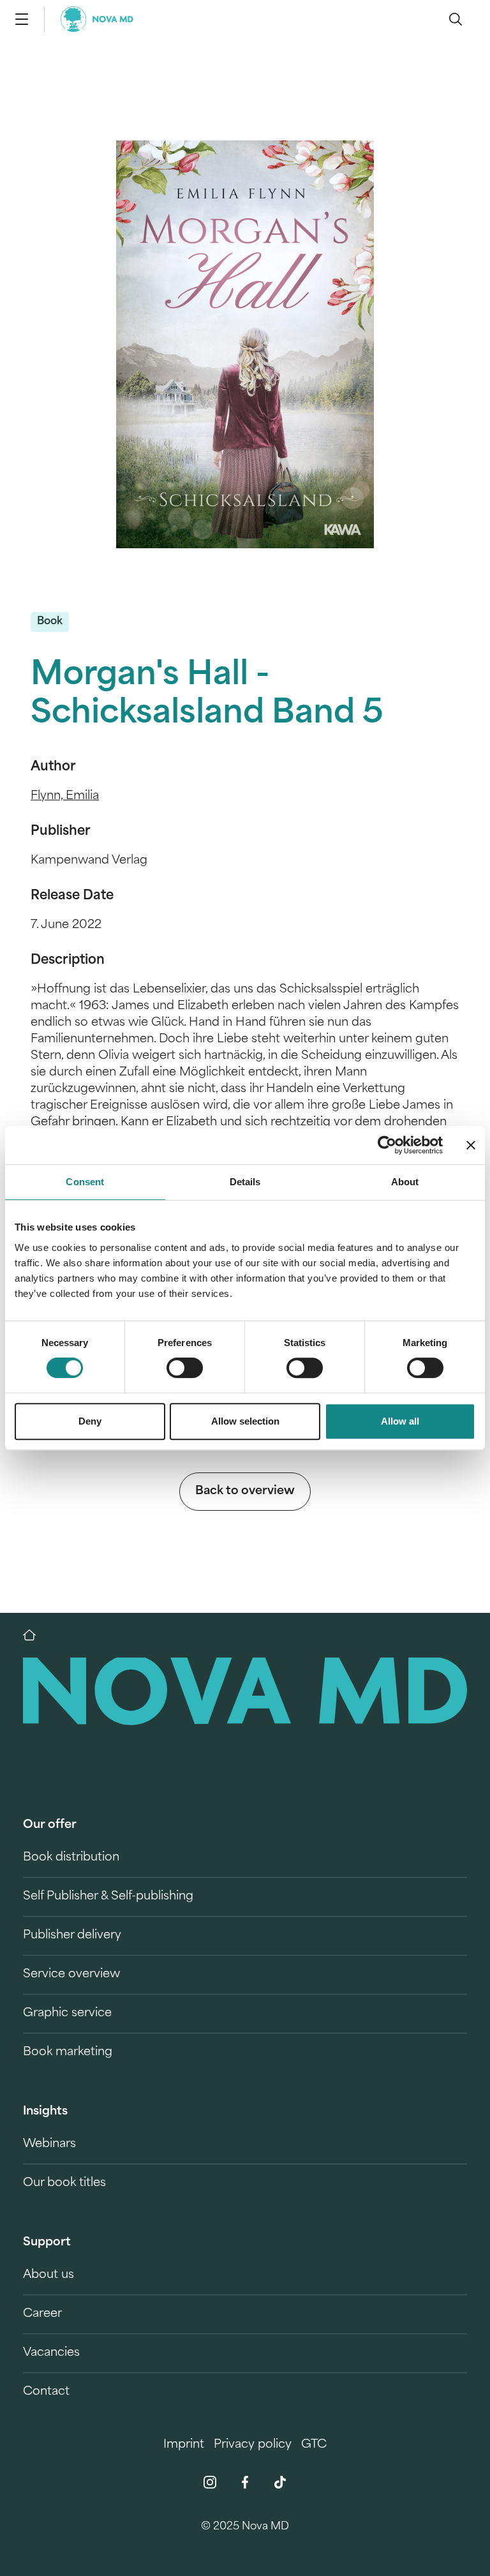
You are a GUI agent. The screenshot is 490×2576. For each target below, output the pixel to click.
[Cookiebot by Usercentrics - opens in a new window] (387, 1145)
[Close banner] (471, 1145)
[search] (456, 19)
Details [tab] (245, 1182)
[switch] (185, 1368)
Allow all (400, 1421)
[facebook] (245, 2482)
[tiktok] (280, 2482)
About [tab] (405, 1182)
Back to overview (245, 1492)
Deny (90, 1421)
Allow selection (245, 1421)
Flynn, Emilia (65, 797)
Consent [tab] (85, 1182)
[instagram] (210, 2482)
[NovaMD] (36, 1635)
